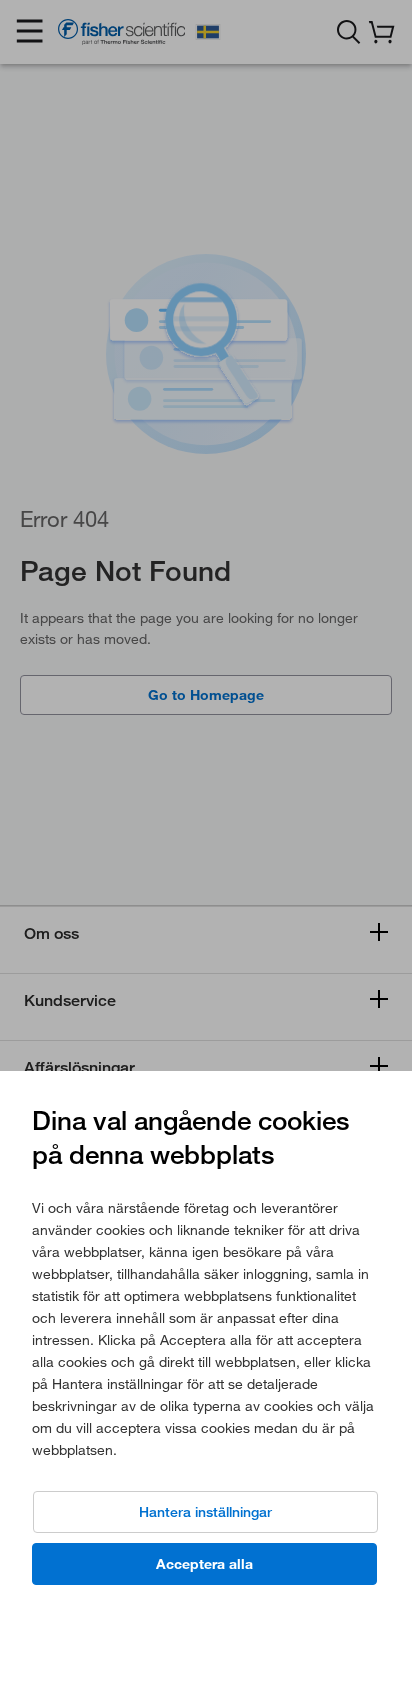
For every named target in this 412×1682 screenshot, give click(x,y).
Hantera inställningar (205, 1512)
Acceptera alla (204, 1564)
